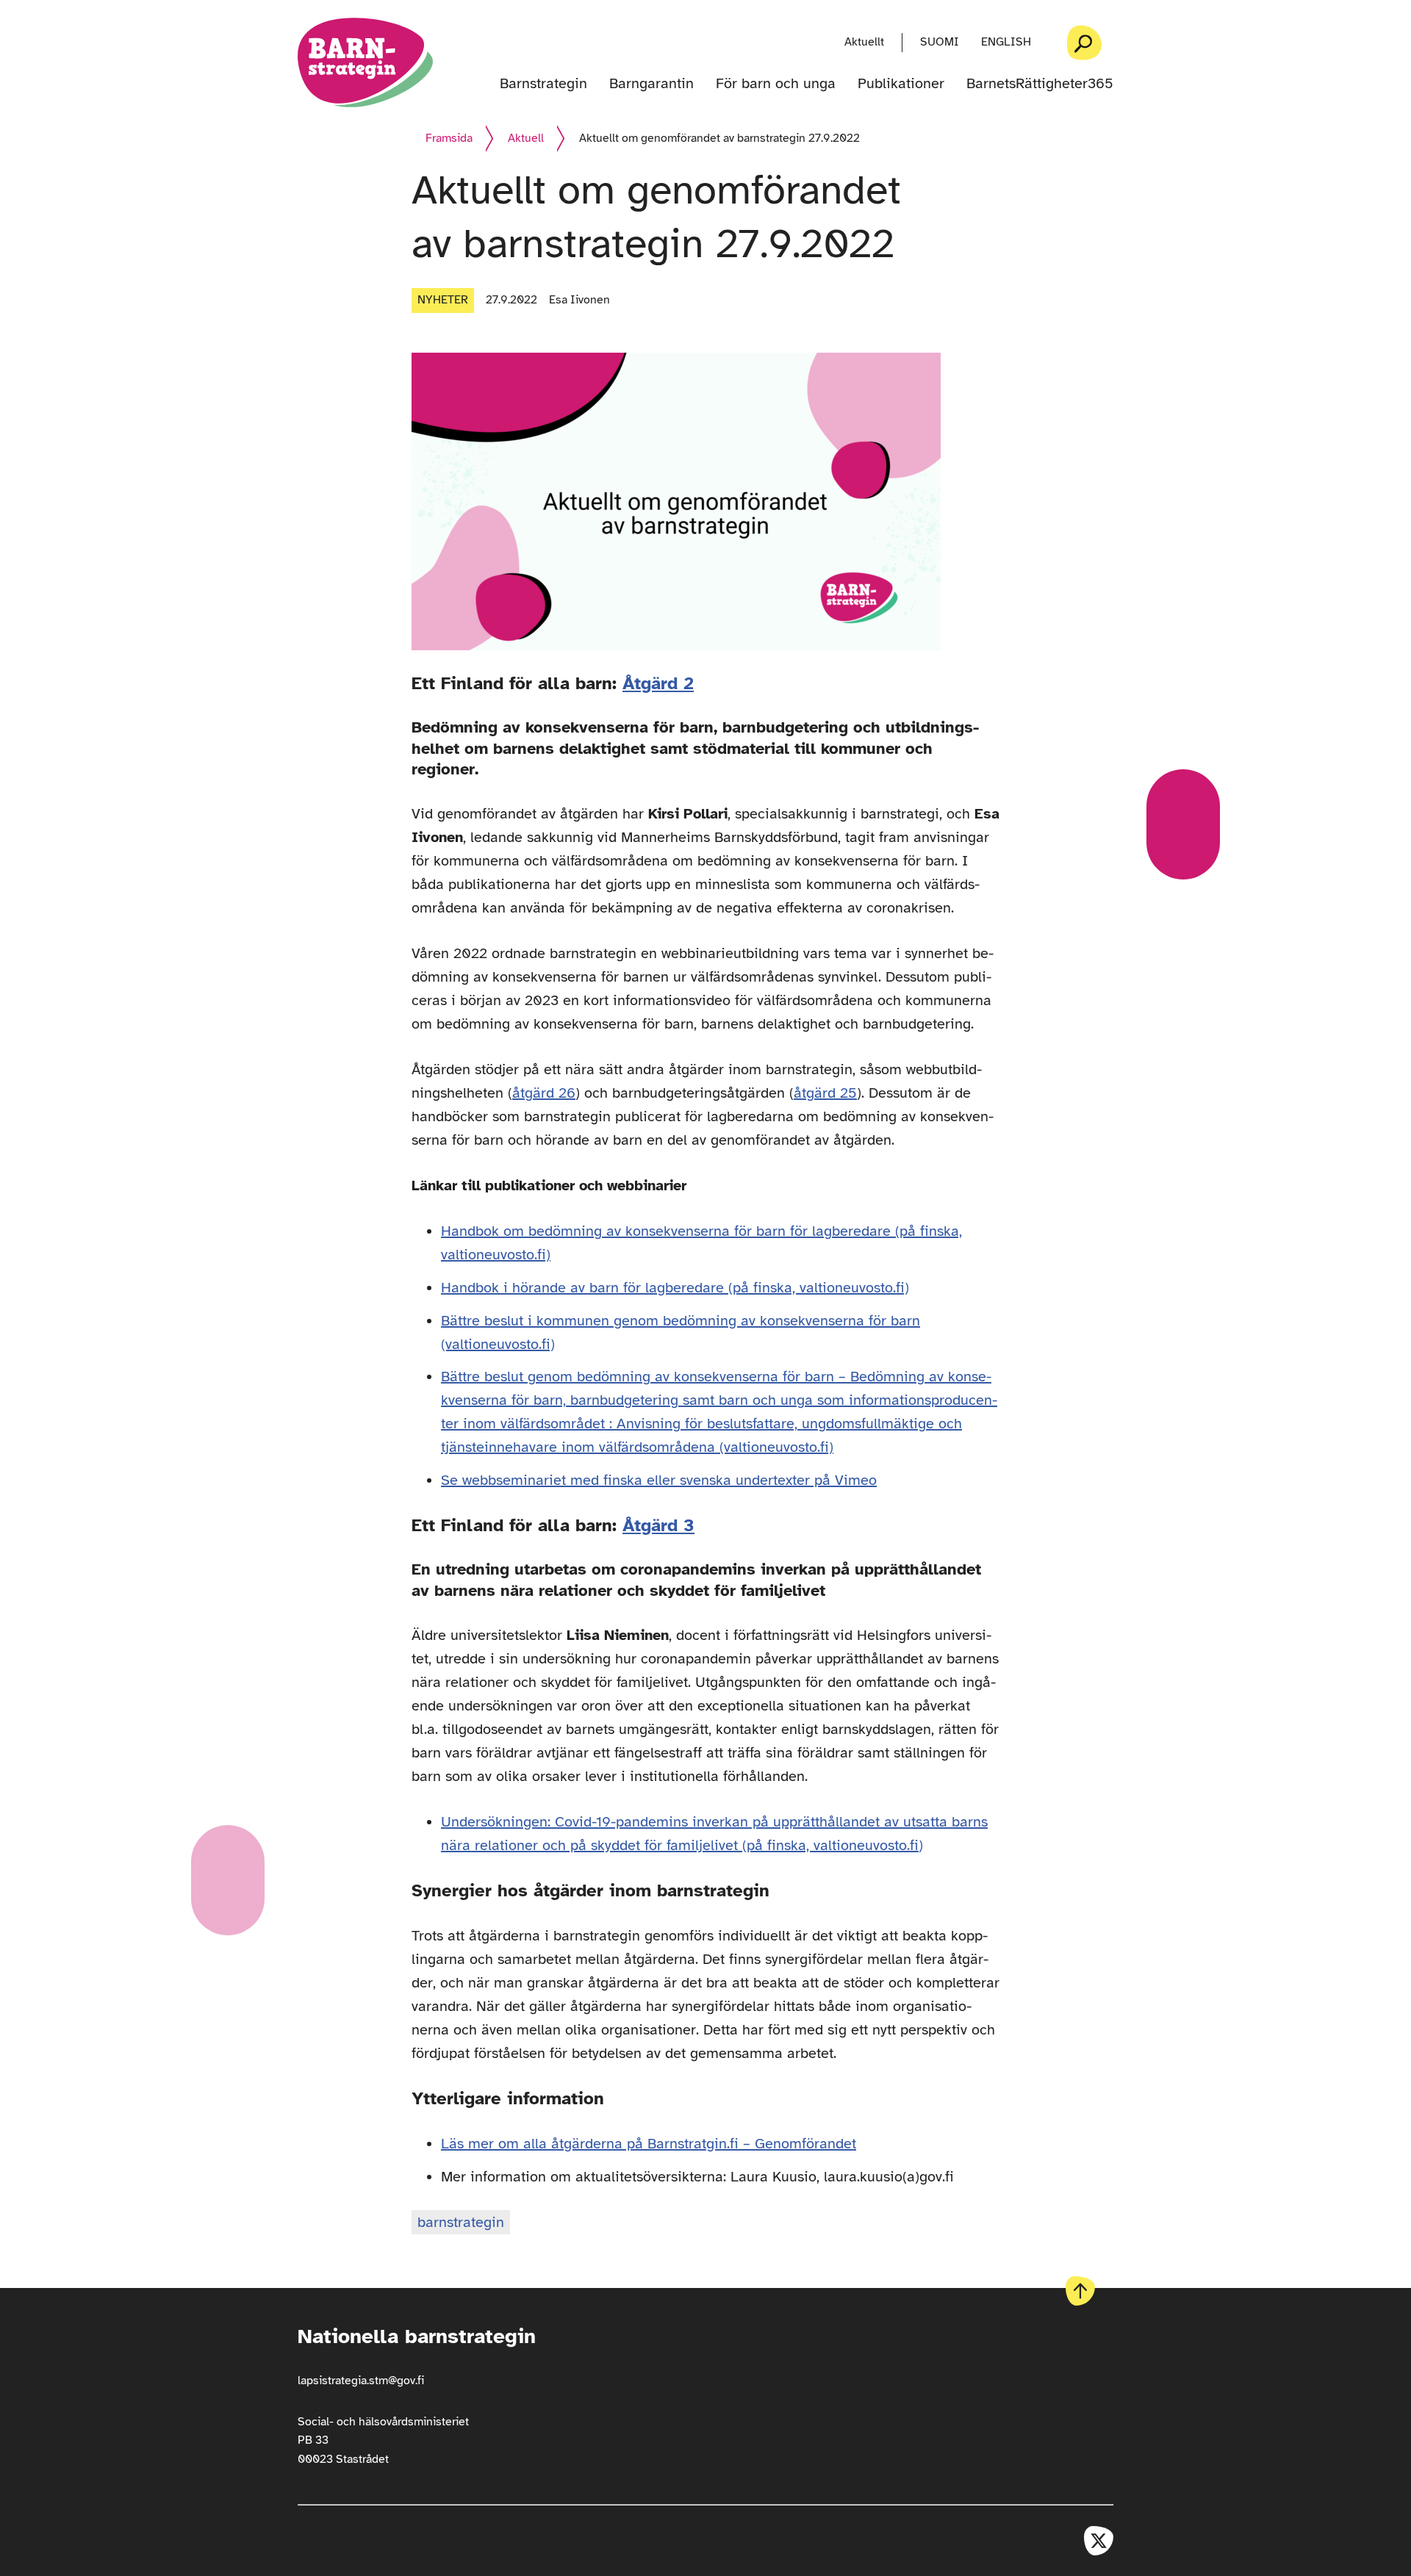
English (1006, 42)
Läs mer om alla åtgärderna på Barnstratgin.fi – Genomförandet (649, 2144)
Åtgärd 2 (658, 683)
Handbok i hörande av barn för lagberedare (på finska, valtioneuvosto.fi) (675, 1288)
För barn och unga (776, 84)
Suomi (940, 42)
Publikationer (901, 84)
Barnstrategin (543, 84)
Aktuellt (864, 42)
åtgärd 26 (544, 1093)
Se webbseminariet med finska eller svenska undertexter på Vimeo (659, 1480)
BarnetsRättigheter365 (1040, 84)
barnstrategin (461, 2222)
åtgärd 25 (825, 1093)
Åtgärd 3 (658, 1525)
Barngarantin (651, 84)
